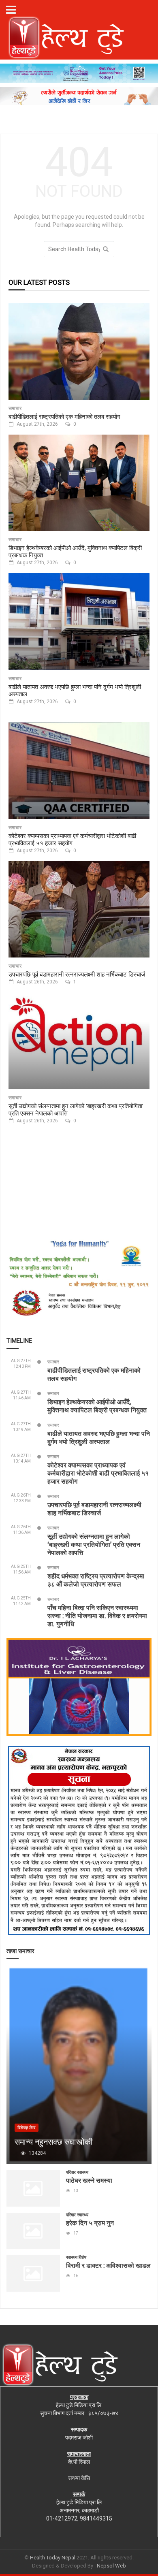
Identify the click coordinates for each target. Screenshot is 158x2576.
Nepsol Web (111, 2566)
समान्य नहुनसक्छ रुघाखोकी (54, 2141)
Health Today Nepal (53, 2558)
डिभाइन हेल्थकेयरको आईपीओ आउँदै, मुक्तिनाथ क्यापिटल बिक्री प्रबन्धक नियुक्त (75, 551)
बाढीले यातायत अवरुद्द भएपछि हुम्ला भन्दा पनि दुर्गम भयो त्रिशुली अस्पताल (75, 690)
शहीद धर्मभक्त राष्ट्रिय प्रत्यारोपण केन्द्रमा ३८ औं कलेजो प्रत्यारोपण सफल (96, 1580)
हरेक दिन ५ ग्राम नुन (90, 2223)
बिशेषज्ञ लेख (27, 2128)
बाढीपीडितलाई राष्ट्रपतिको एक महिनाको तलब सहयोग (64, 416)
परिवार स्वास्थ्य (77, 2172)
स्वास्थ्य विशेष (76, 2257)
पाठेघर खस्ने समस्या (89, 2180)
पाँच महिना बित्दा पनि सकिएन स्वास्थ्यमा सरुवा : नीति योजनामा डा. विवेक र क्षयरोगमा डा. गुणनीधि (97, 1615)
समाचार (15, 408)
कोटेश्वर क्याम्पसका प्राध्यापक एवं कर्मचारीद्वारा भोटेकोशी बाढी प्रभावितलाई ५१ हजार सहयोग (72, 839)
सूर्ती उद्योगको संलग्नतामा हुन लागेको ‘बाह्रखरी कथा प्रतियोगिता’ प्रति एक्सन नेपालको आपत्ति (76, 1109)
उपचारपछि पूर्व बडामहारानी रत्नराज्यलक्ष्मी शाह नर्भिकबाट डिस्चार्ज (77, 974)
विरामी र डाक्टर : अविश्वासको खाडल (108, 2265)
